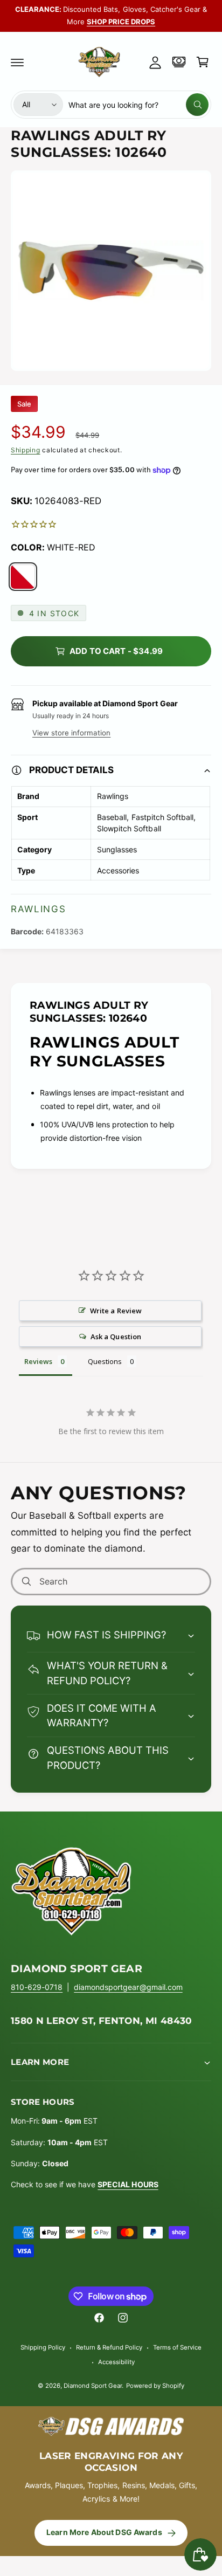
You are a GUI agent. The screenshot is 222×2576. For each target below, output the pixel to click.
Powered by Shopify (155, 2386)
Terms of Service (177, 2347)
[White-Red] (23, 577)
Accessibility (116, 2362)
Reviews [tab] (38, 1361)
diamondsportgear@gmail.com (128, 1987)
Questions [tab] (105, 1361)
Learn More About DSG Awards (104, 2532)
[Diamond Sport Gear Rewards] (179, 62)
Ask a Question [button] (116, 1337)
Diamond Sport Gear (93, 2386)
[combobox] (138, 105)
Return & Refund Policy (109, 2347)
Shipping (26, 450)
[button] (17, 62)
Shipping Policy (43, 2347)
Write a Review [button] (116, 1311)
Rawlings (39, 909)
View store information (71, 733)
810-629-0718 (37, 1987)
